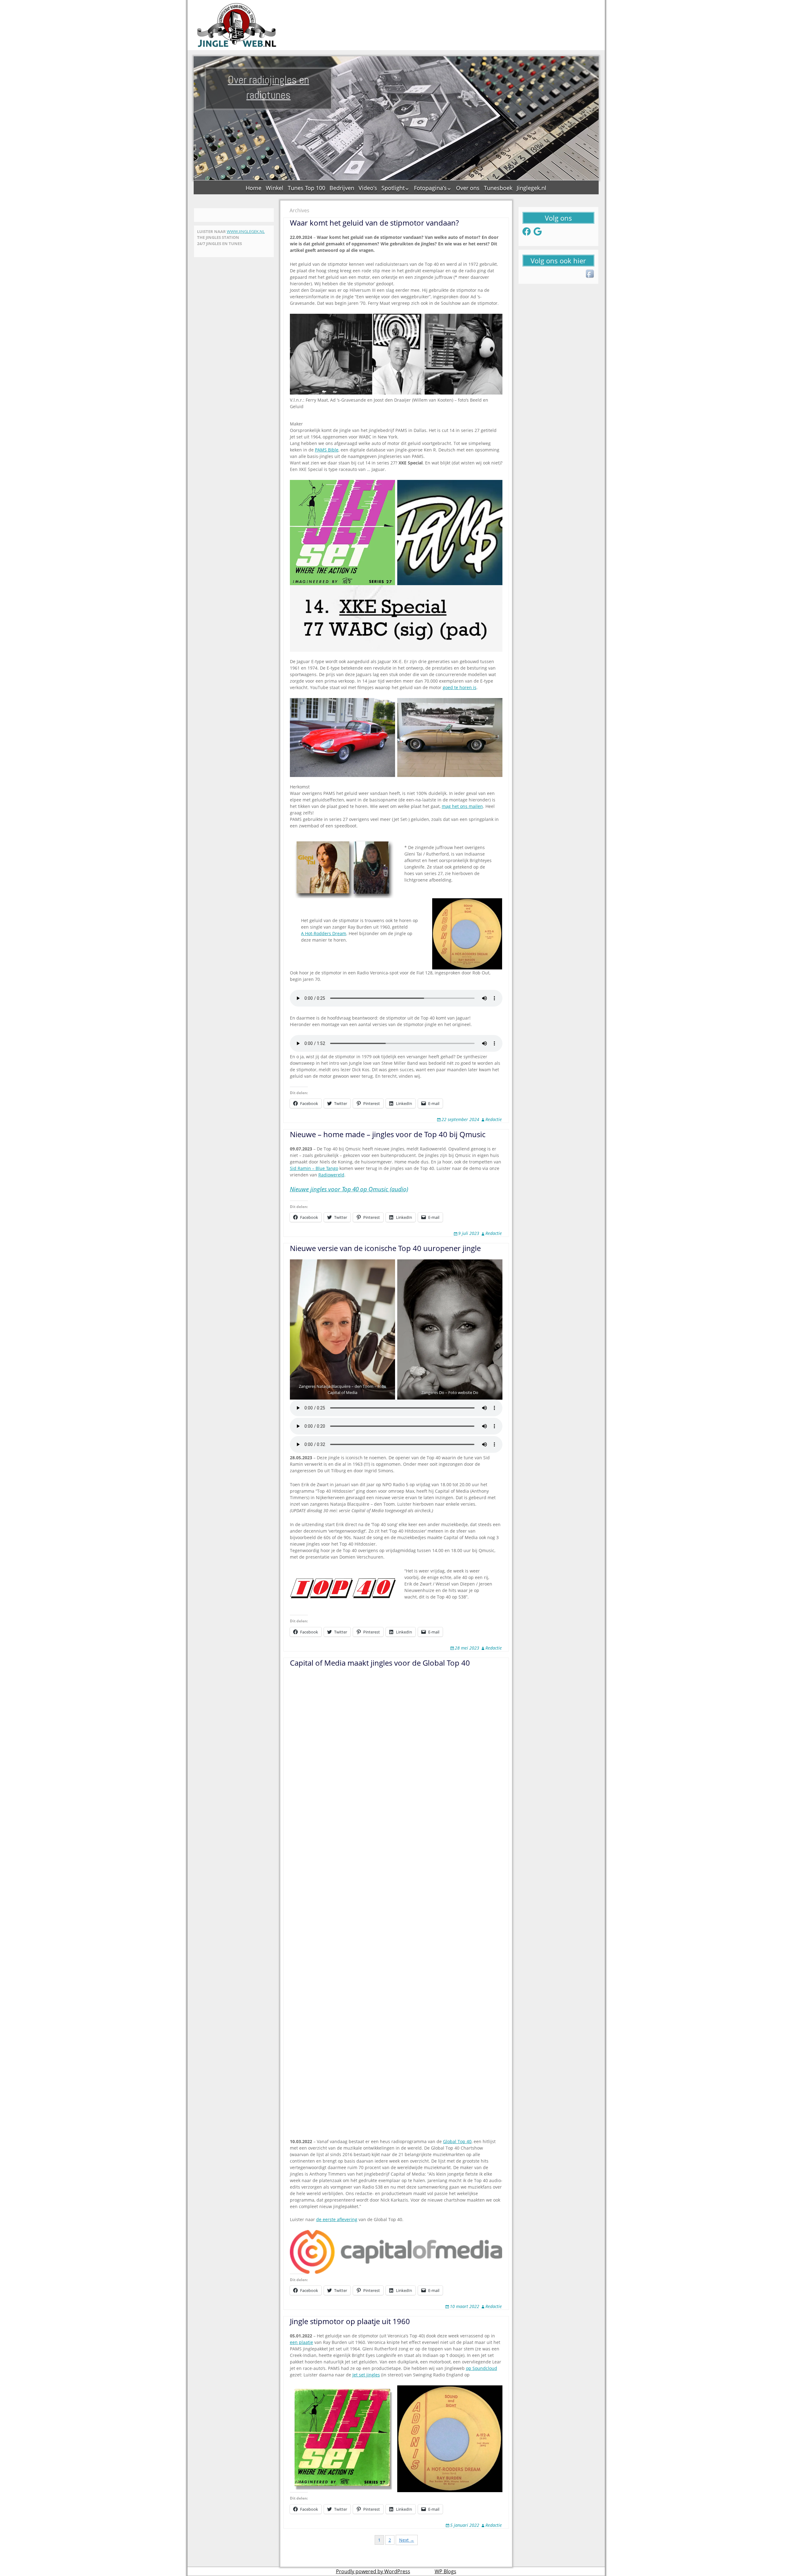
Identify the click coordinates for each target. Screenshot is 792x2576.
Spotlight (393, 188)
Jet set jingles (366, 2375)
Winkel (275, 188)
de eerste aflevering (337, 2219)
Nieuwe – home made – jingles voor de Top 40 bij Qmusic (388, 1134)
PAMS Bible (327, 450)
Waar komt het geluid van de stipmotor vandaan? (374, 223)
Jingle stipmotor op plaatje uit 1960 (350, 2321)
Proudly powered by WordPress (373, 2571)
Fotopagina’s (430, 188)
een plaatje (301, 2342)
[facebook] (590, 274)
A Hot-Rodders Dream (324, 933)
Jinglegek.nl (532, 188)
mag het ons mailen (462, 806)
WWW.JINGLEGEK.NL (246, 231)
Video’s (368, 188)
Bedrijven (342, 188)
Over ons (468, 188)
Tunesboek (498, 188)
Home (254, 188)
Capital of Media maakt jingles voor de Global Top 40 (380, 1663)
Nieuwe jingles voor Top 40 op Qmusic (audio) (349, 1189)
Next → (407, 2540)
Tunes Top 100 (306, 188)
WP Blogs (445, 2571)
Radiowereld (331, 1175)
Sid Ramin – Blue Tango (314, 1168)
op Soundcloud (482, 2368)
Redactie (494, 1119)
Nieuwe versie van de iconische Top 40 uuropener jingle (385, 1248)
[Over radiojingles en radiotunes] (237, 25)
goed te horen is (460, 687)
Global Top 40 (457, 2141)
